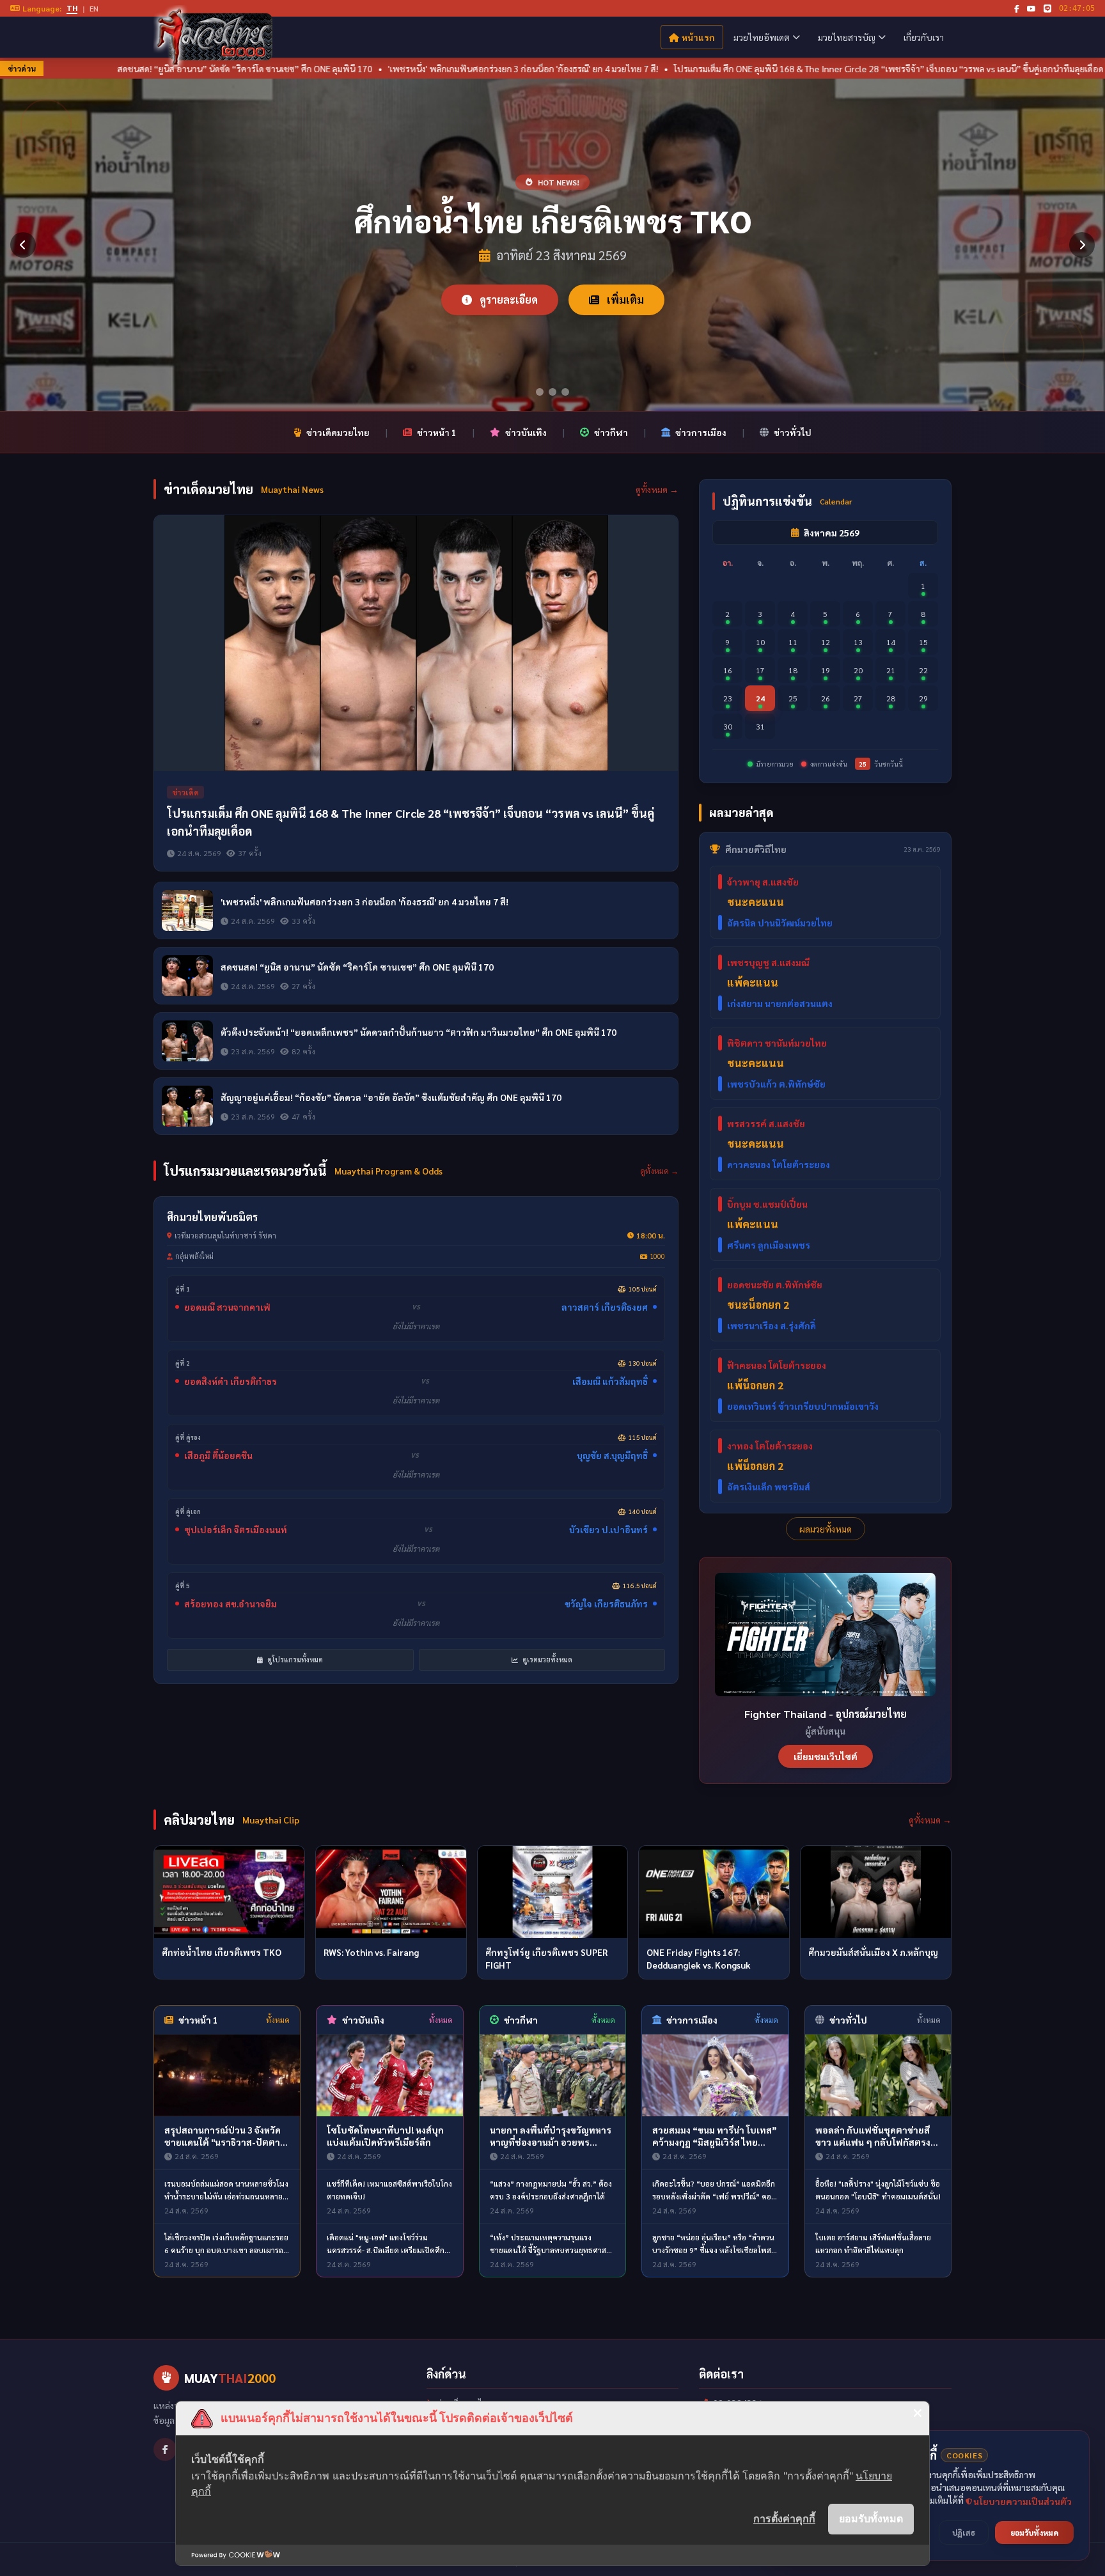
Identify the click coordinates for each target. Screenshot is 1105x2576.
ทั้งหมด (278, 2020)
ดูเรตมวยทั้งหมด (546, 1659)
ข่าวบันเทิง (526, 432)
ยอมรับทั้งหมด (871, 2518)
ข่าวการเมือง (701, 432)
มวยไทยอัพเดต (762, 37)
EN (94, 8)
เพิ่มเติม (624, 300)
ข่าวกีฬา (611, 432)
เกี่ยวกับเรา (924, 37)
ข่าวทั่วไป (793, 432)
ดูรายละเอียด (507, 300)
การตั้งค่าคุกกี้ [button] (784, 2518)
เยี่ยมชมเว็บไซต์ (826, 1756)
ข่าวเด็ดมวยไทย (338, 432)
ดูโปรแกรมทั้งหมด (294, 1659)
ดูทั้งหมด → (657, 489)
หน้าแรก (698, 37)
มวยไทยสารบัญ (847, 37)
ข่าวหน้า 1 (437, 432)
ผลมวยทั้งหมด (826, 1529)
